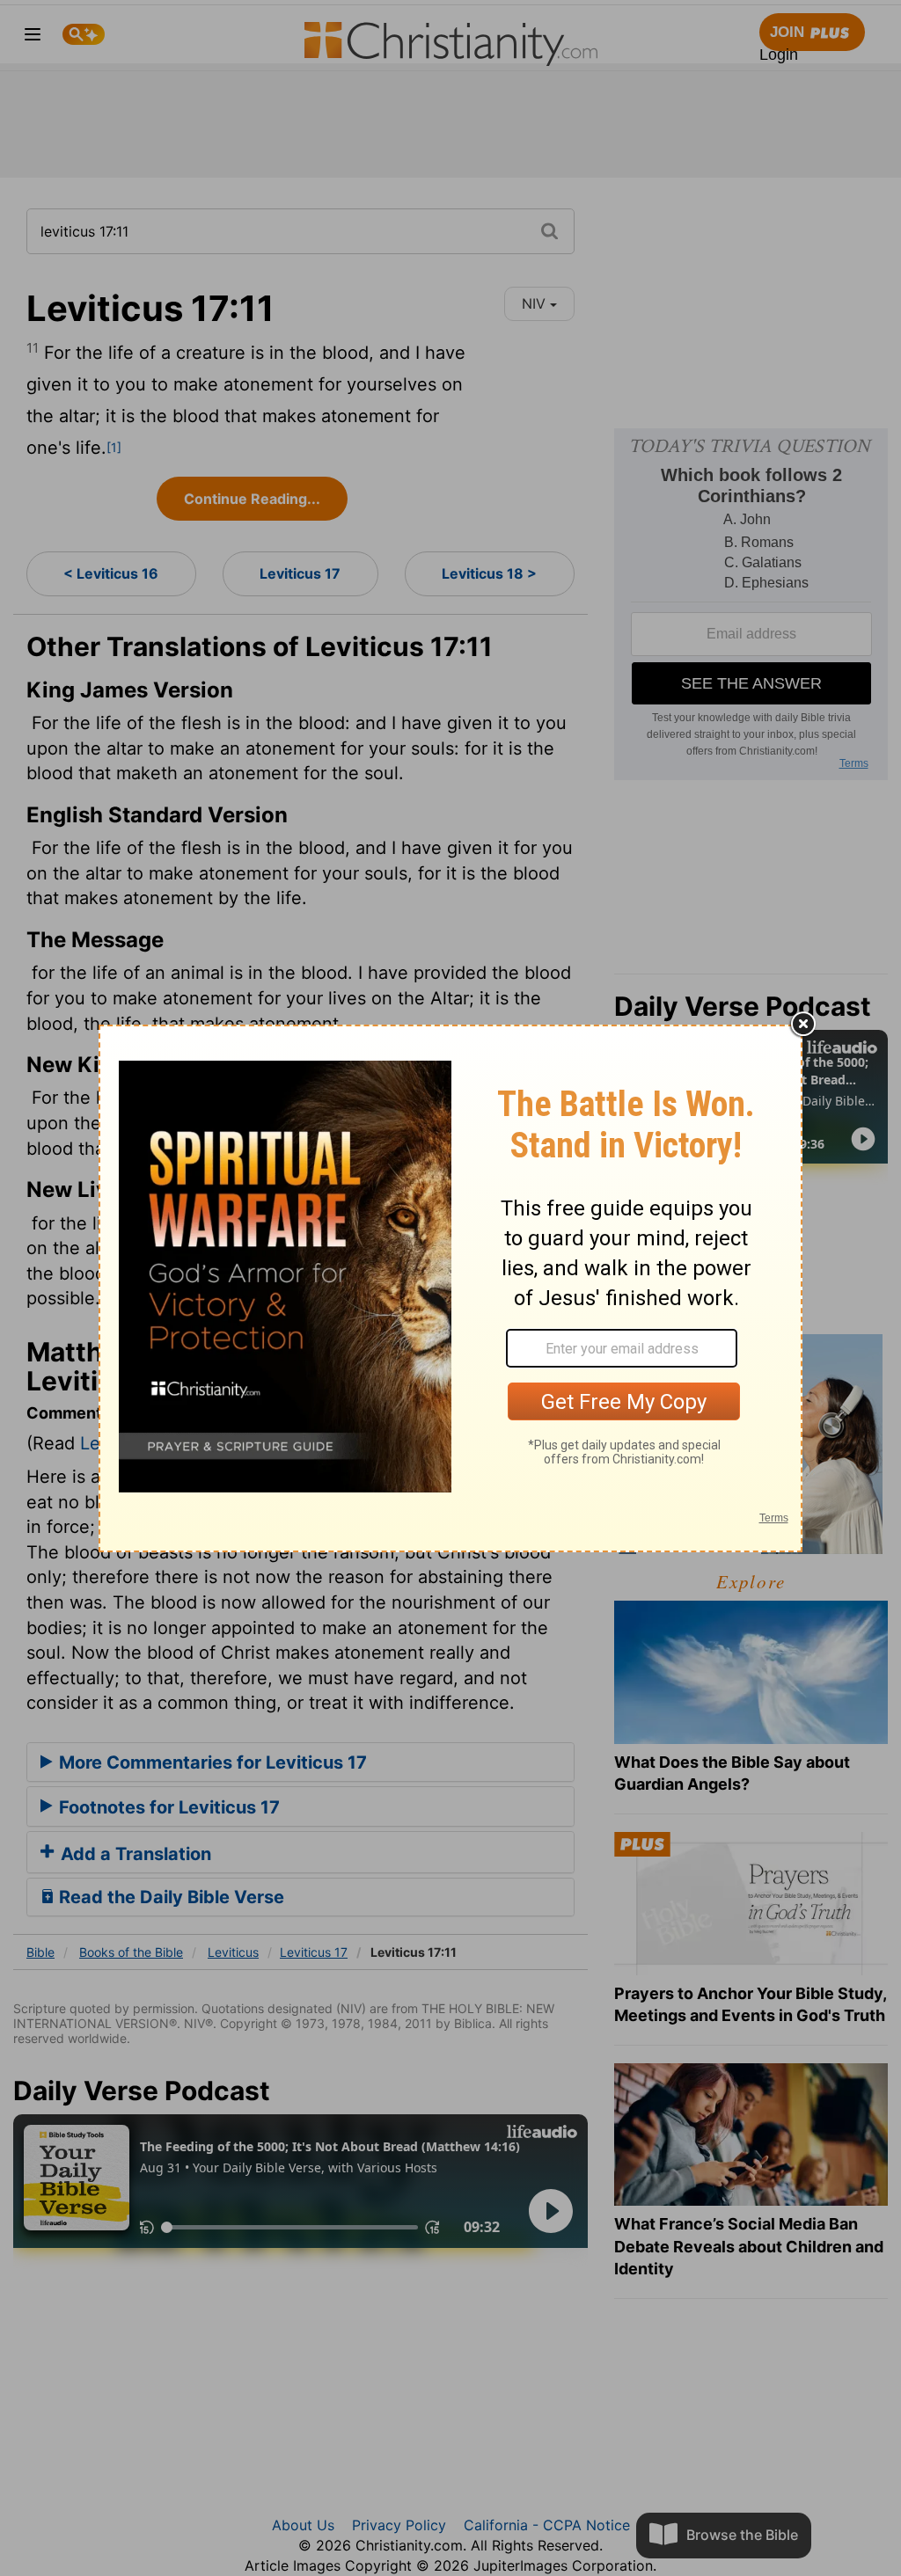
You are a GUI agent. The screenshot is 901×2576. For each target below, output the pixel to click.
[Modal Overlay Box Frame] (450, 1288)
